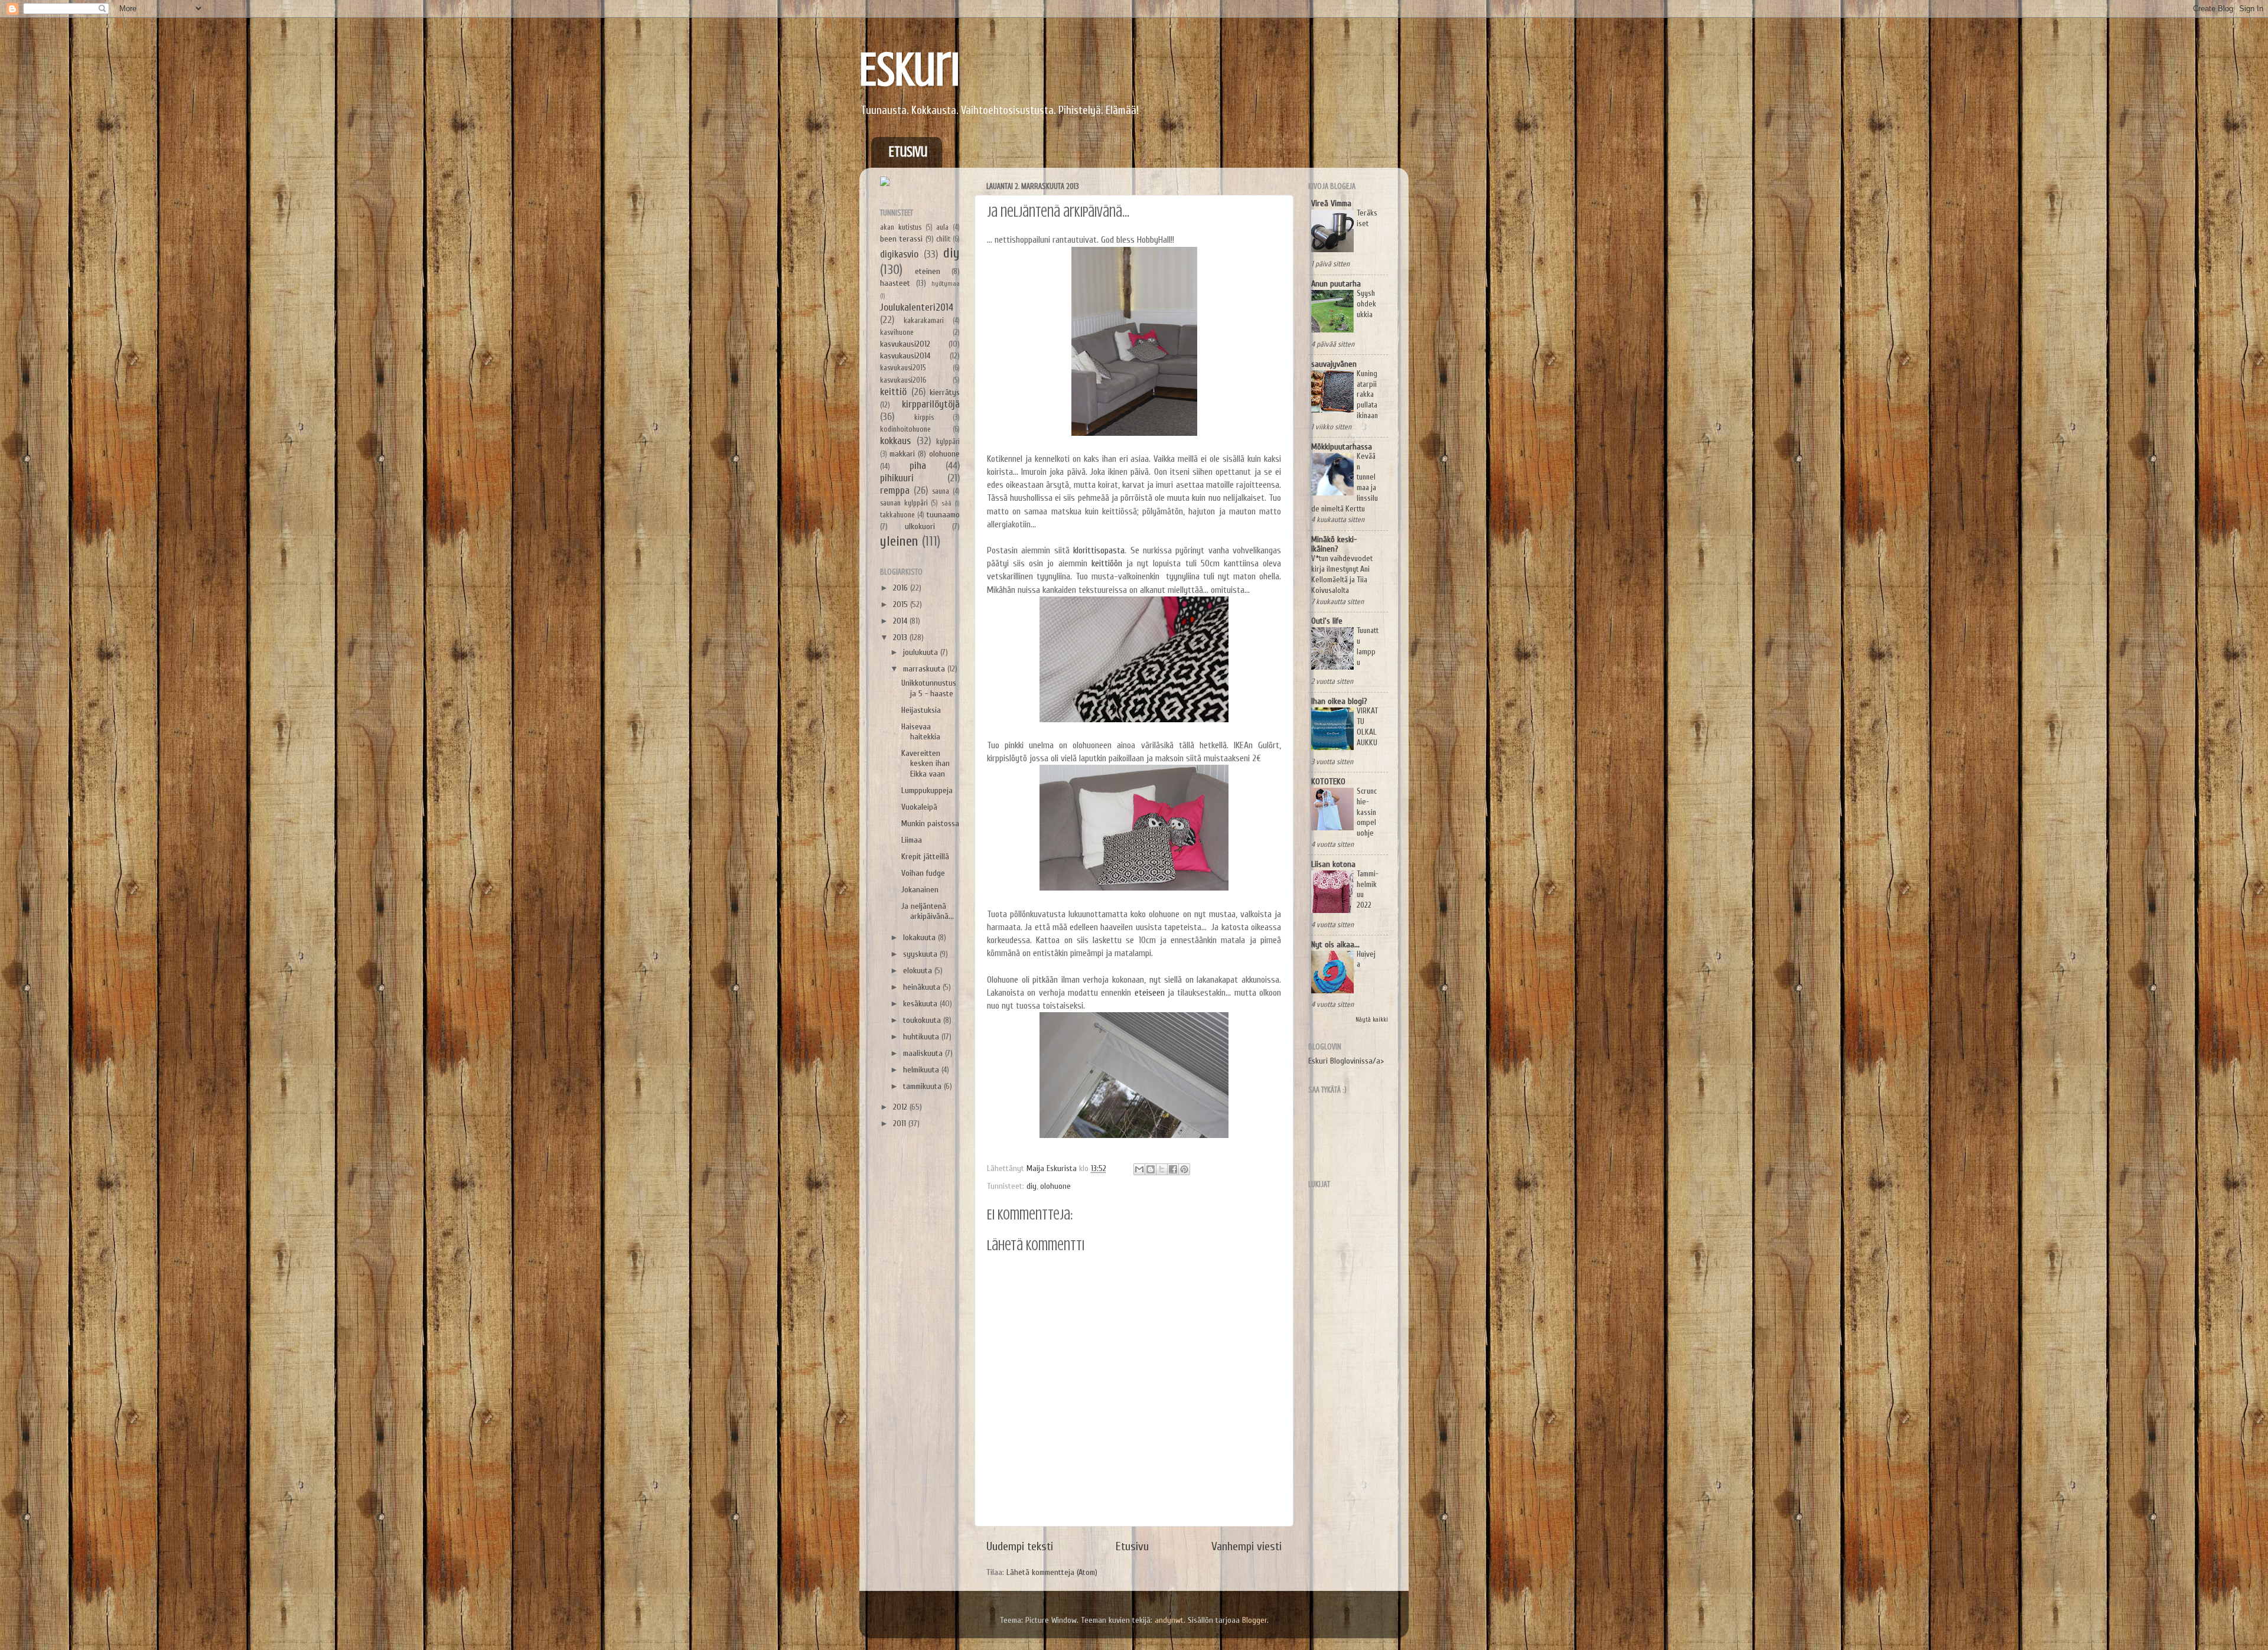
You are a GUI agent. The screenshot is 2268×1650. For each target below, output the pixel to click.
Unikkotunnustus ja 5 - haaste (929, 688)
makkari (902, 454)
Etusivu (908, 152)
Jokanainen (920, 890)
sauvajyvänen (1334, 364)
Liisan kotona (1333, 864)
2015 (902, 604)
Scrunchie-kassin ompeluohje (1367, 812)
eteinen (928, 271)
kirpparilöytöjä (931, 404)
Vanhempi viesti (1247, 1546)
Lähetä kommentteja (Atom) (1052, 1572)
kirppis (924, 417)
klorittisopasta (1099, 550)
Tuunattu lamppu (1368, 646)
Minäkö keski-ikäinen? (1334, 544)
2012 (901, 1107)
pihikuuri (897, 478)
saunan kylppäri (904, 503)
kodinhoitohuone (905, 429)
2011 (901, 1124)
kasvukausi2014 (905, 356)
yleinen (899, 541)
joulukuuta (922, 652)
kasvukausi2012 (905, 344)
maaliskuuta (924, 1053)
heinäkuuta (923, 987)
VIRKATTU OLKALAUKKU (1367, 727)
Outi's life (1327, 621)
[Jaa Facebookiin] (1173, 1169)
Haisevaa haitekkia (921, 732)
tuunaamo (943, 515)
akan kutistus (901, 227)
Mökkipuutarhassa (1342, 447)
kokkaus (895, 441)
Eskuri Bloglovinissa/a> (1346, 1061)
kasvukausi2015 (903, 368)
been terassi (901, 239)
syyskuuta (921, 954)
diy (1032, 1186)
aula (942, 227)
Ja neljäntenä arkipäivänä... (928, 911)
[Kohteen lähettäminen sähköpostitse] (1139, 1169)
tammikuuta (923, 1086)
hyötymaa (946, 284)
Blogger (1254, 1620)
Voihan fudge (923, 873)
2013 (901, 637)
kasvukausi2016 (903, 380)
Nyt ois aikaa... (1335, 945)
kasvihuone (897, 332)
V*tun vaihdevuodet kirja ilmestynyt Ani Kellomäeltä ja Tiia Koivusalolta (1342, 574)
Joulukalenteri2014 (917, 307)
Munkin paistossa (930, 824)
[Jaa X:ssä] (1162, 1169)
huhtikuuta (922, 1037)
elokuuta (919, 971)
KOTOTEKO (1328, 782)
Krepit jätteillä (925, 857)
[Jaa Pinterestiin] (1184, 1169)
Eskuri (910, 70)
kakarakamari (924, 320)
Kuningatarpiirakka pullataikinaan (1367, 395)
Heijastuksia (921, 710)
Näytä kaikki (1372, 1020)
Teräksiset (1367, 219)
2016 (902, 588)
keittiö (893, 392)
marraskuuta (925, 669)
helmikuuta (922, 1070)
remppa (895, 490)
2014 (901, 621)
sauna (941, 491)
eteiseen (1150, 993)
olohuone (1055, 1186)
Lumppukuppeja (927, 790)
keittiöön (1107, 563)
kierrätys (945, 392)
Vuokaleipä (919, 807)
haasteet (895, 283)
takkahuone (897, 515)
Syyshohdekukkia (1366, 304)
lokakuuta (920, 937)
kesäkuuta (921, 1004)
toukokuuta (923, 1020)
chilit (943, 239)
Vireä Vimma (1331, 203)
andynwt (1169, 1620)
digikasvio (899, 254)
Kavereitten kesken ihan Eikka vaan (926, 764)
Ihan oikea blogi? (1339, 701)
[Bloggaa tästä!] (1151, 1169)
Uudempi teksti (1020, 1546)
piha (918, 466)
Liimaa (912, 840)
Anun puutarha (1336, 284)
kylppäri (948, 441)
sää (946, 503)
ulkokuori (920, 526)
